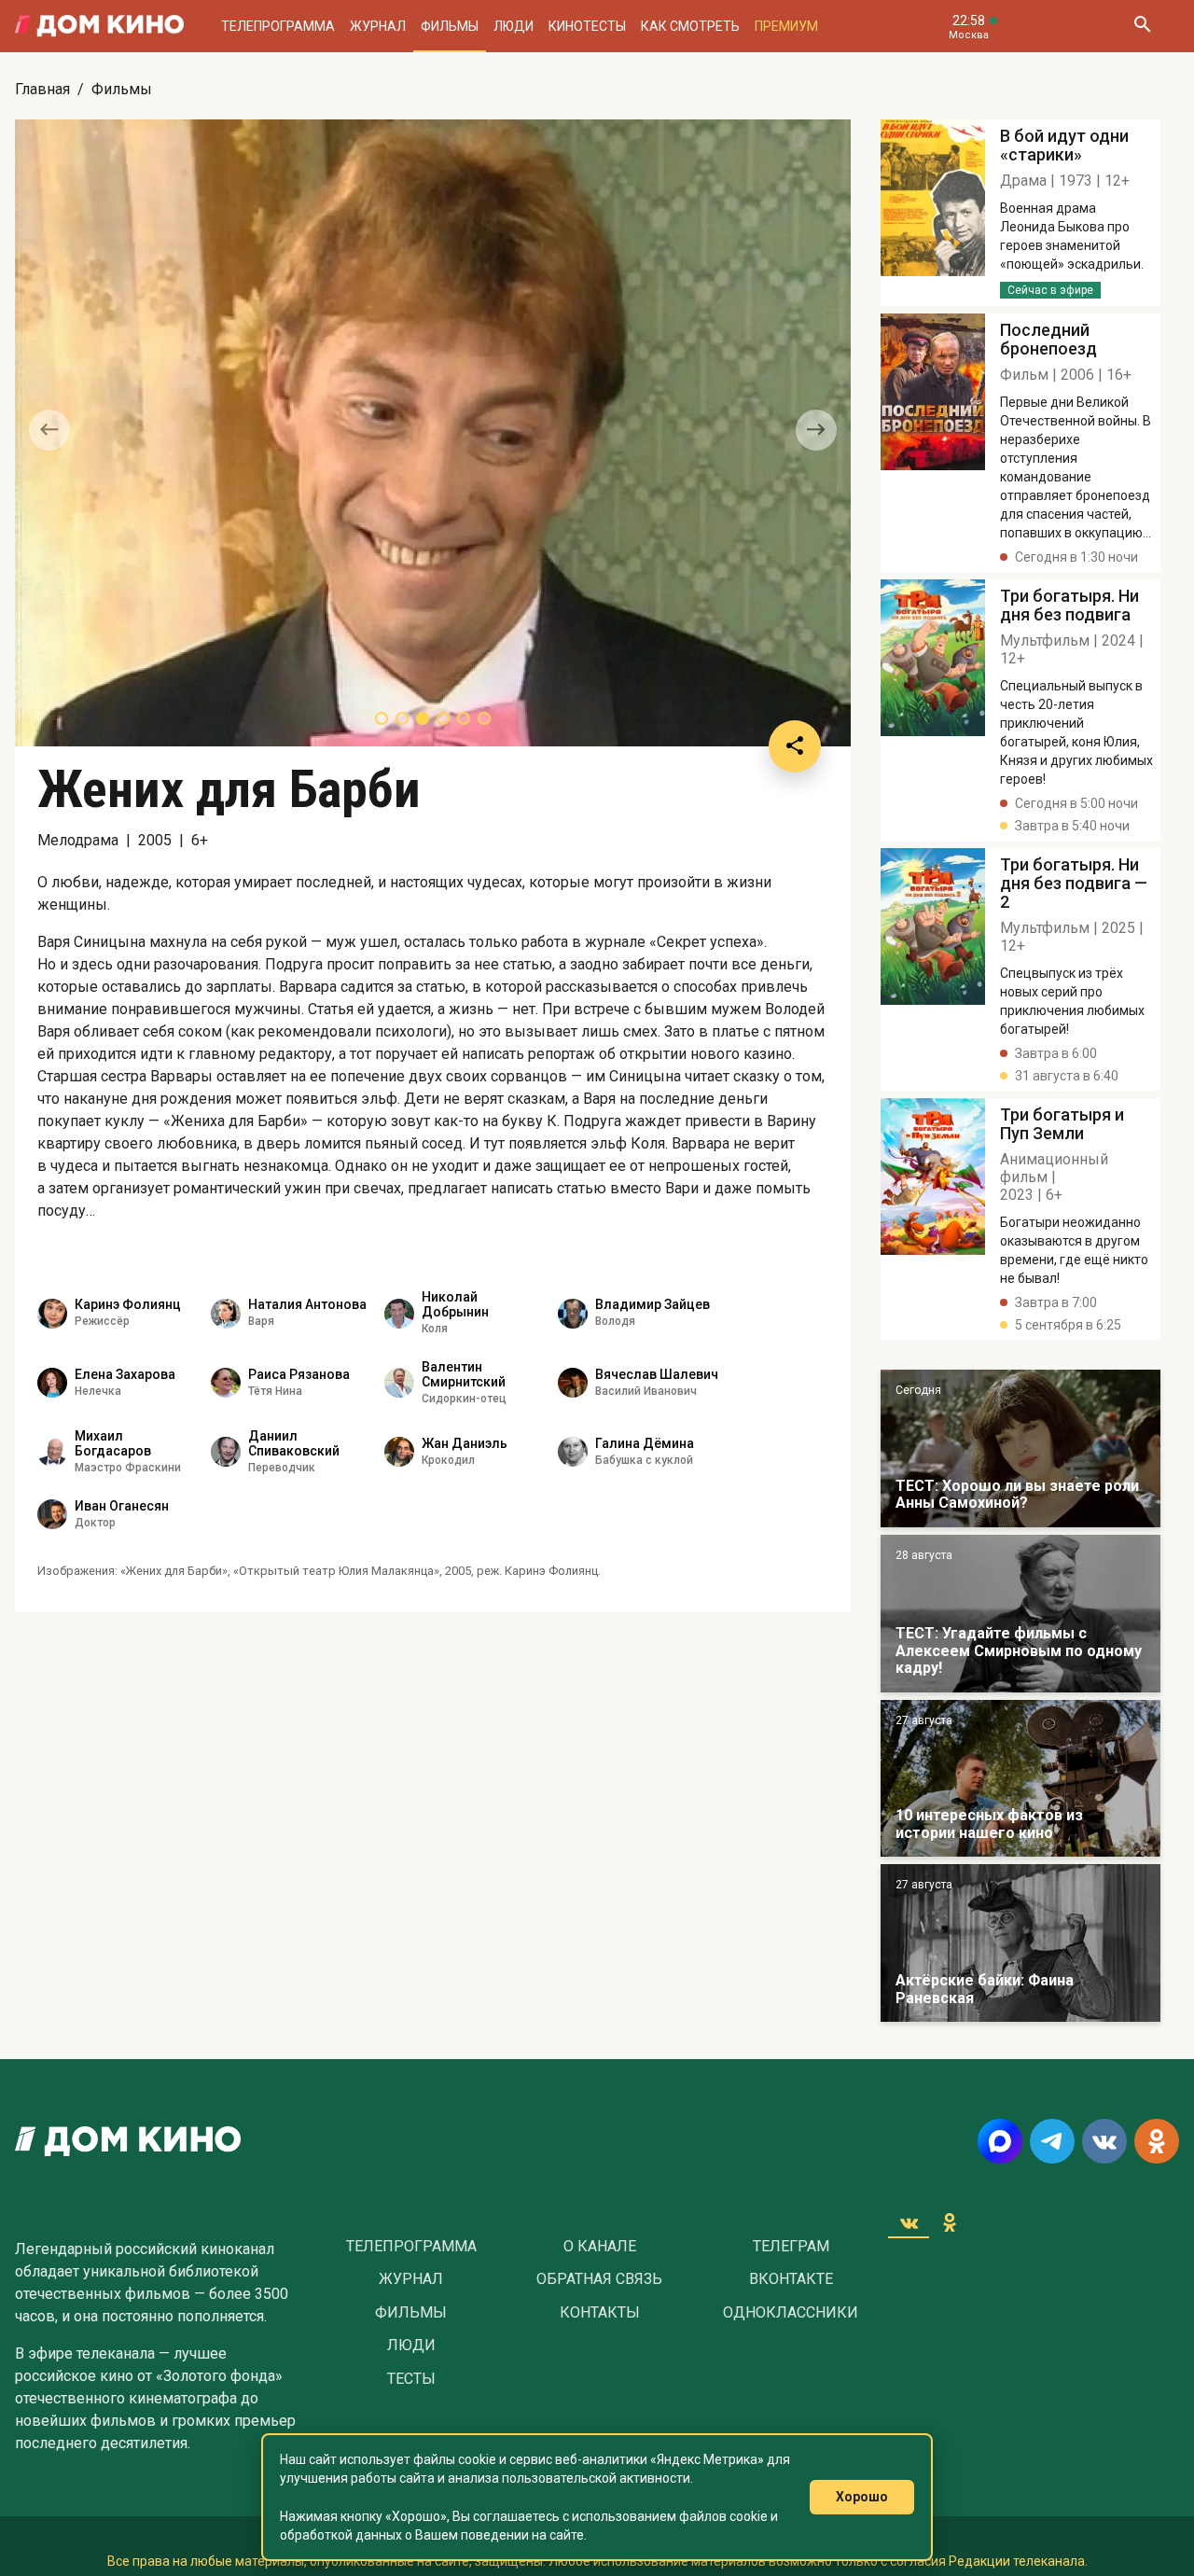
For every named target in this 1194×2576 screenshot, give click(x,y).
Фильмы (450, 26)
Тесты (411, 2379)
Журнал (378, 26)
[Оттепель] (1020, 1779)
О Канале (600, 2247)
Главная (42, 89)
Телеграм (791, 2247)
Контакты (600, 2313)
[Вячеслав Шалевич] (573, 1383)
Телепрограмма (278, 26)
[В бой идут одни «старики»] (1020, 1614)
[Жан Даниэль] (399, 1452)
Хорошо (862, 2497)
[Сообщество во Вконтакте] (1104, 2141)
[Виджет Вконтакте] (909, 2222)
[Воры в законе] (1020, 1448)
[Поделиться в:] (795, 746)
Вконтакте (791, 2279)
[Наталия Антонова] (226, 1314)
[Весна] (1020, 1943)
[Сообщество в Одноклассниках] (1157, 2141)
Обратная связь (599, 2279)
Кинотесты (587, 26)
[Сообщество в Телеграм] (1052, 2141)
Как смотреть (690, 26)
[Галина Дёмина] (573, 1452)
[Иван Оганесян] (52, 1514)
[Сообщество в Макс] (1000, 2141)
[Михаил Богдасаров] (52, 1452)
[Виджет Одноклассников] (950, 2222)
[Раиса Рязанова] (226, 1383)
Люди (514, 26)
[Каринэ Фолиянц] (52, 1314)
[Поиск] (1142, 26)
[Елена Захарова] (52, 1383)
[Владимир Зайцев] (573, 1314)
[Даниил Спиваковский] (226, 1452)
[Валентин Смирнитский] (399, 1383)
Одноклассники (791, 2313)
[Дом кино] (99, 26)
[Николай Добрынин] (399, 1314)
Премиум (786, 26)
